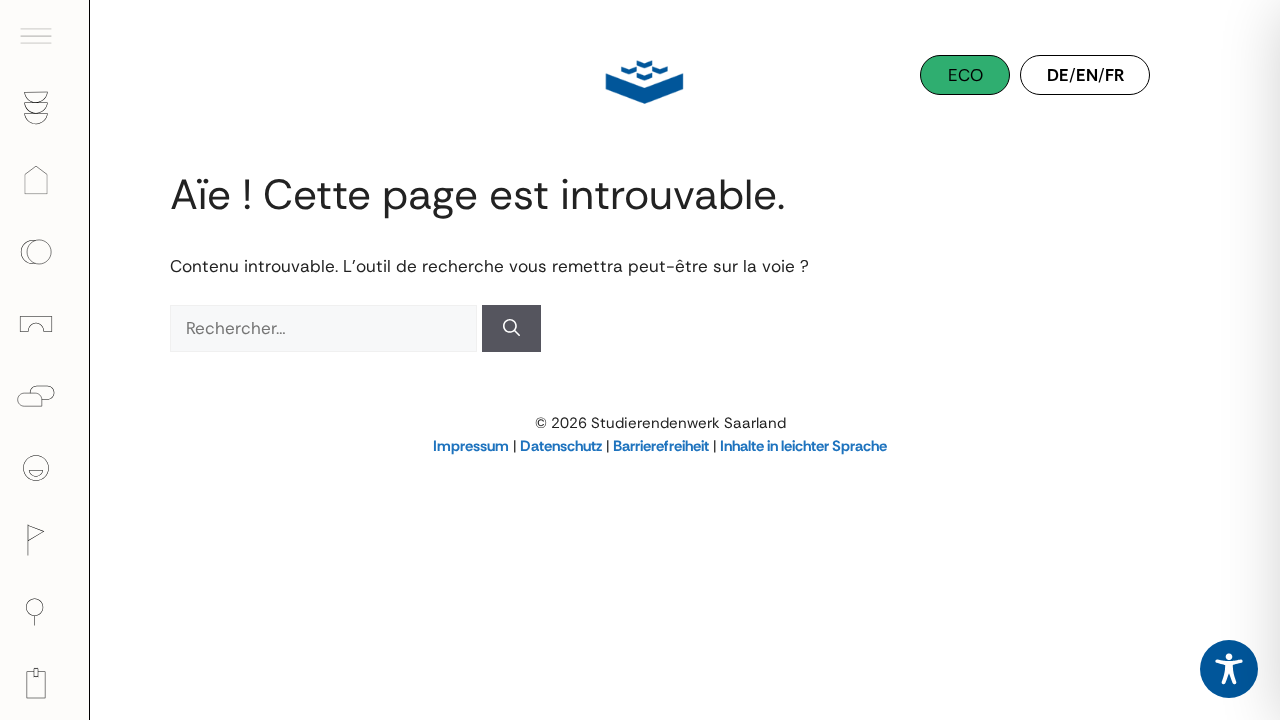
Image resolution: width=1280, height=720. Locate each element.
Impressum (471, 446)
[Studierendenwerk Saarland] (640, 80)
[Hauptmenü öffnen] (45, 36)
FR (1114, 75)
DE (1058, 75)
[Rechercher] (511, 329)
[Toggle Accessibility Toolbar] (1229, 669)
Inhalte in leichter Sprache (803, 446)
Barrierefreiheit (661, 446)
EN (1087, 75)
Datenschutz (561, 446)
